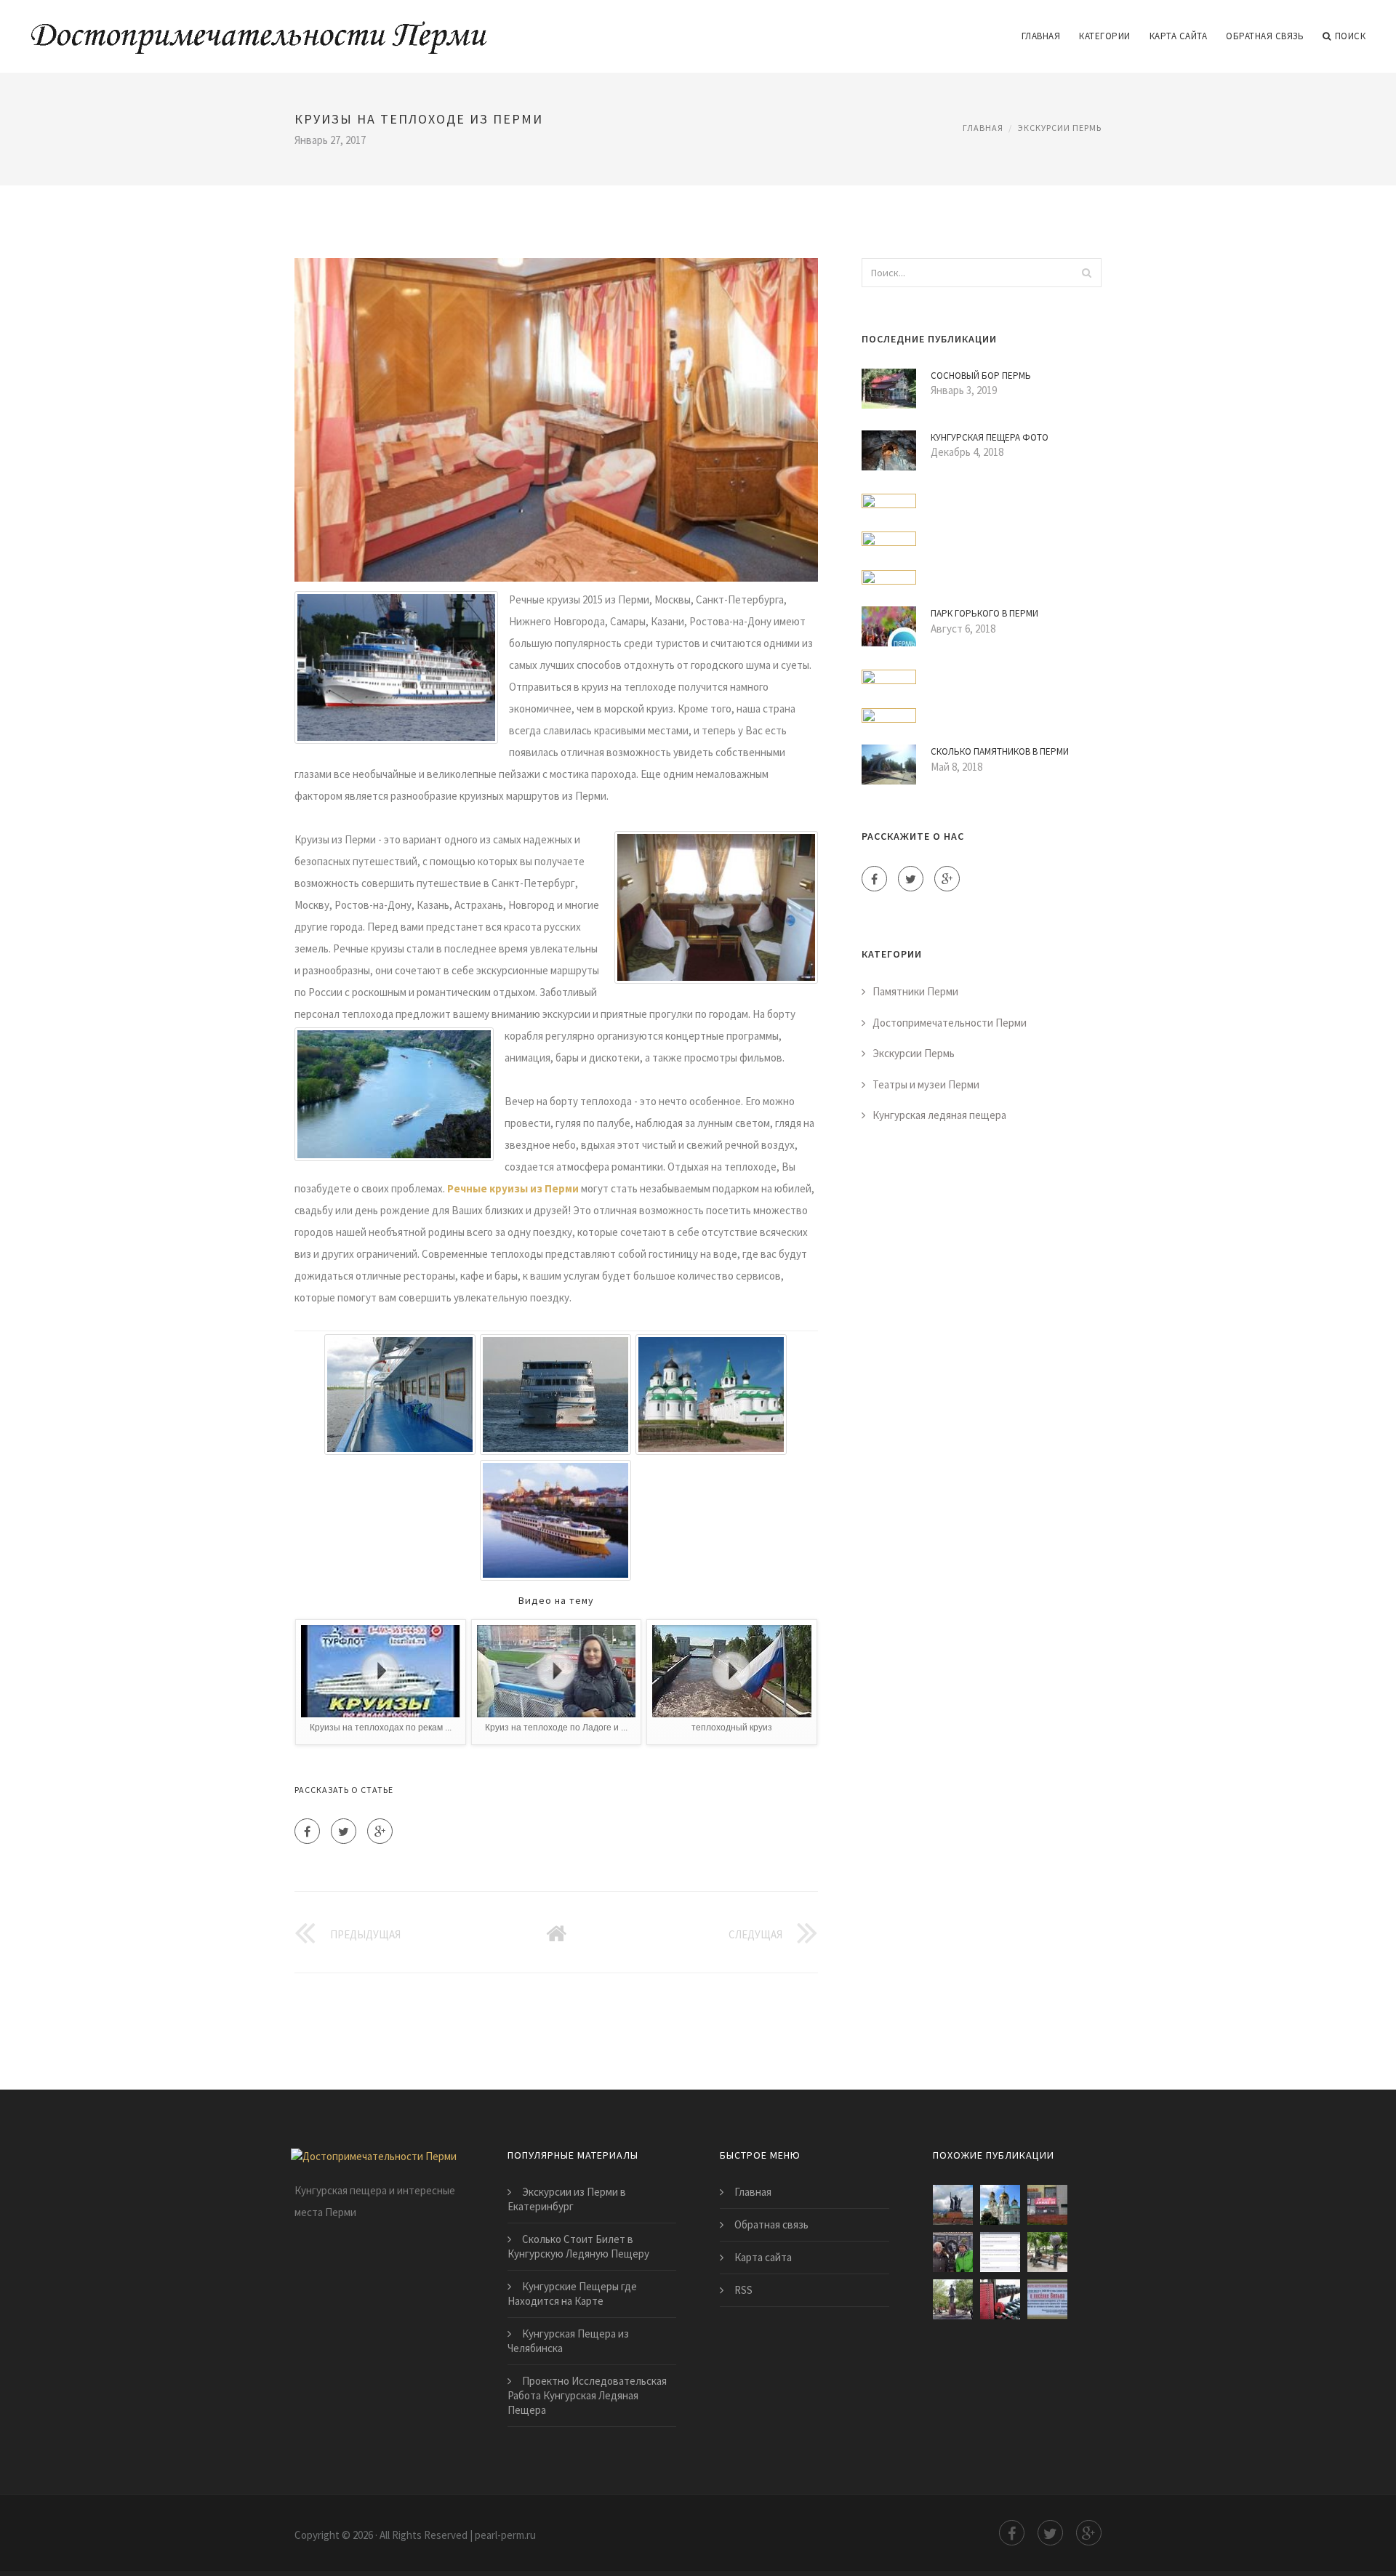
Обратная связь (1265, 36)
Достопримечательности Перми (950, 1023)
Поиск (1351, 36)
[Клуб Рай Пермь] (1047, 2205)
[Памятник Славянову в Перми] (953, 2299)
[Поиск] (1086, 273)
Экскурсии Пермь (1060, 128)
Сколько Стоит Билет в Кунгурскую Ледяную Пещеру (578, 2246)
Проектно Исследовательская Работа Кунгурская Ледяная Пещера (587, 2395)
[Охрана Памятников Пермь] (1000, 2252)
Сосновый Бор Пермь (981, 376)
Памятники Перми (915, 991)
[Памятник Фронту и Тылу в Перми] (953, 2205)
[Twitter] (344, 1831)
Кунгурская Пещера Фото (990, 437)
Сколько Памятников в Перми (1000, 751)
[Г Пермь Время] (1000, 2299)
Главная (1041, 36)
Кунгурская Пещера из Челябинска (568, 2341)
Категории (1105, 36)
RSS (743, 2290)
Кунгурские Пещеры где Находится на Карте (572, 2294)
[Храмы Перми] (1000, 2205)
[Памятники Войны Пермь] (1047, 2299)
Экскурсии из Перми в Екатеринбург (567, 2199)
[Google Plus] (380, 1831)
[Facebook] (307, 1831)
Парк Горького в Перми (984, 613)
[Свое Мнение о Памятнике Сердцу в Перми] (953, 2252)
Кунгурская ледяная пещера (939, 1115)
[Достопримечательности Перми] (259, 27)
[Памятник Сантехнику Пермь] (1047, 2252)
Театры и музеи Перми (926, 1084)
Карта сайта (1179, 36)
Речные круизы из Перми (513, 1188)
